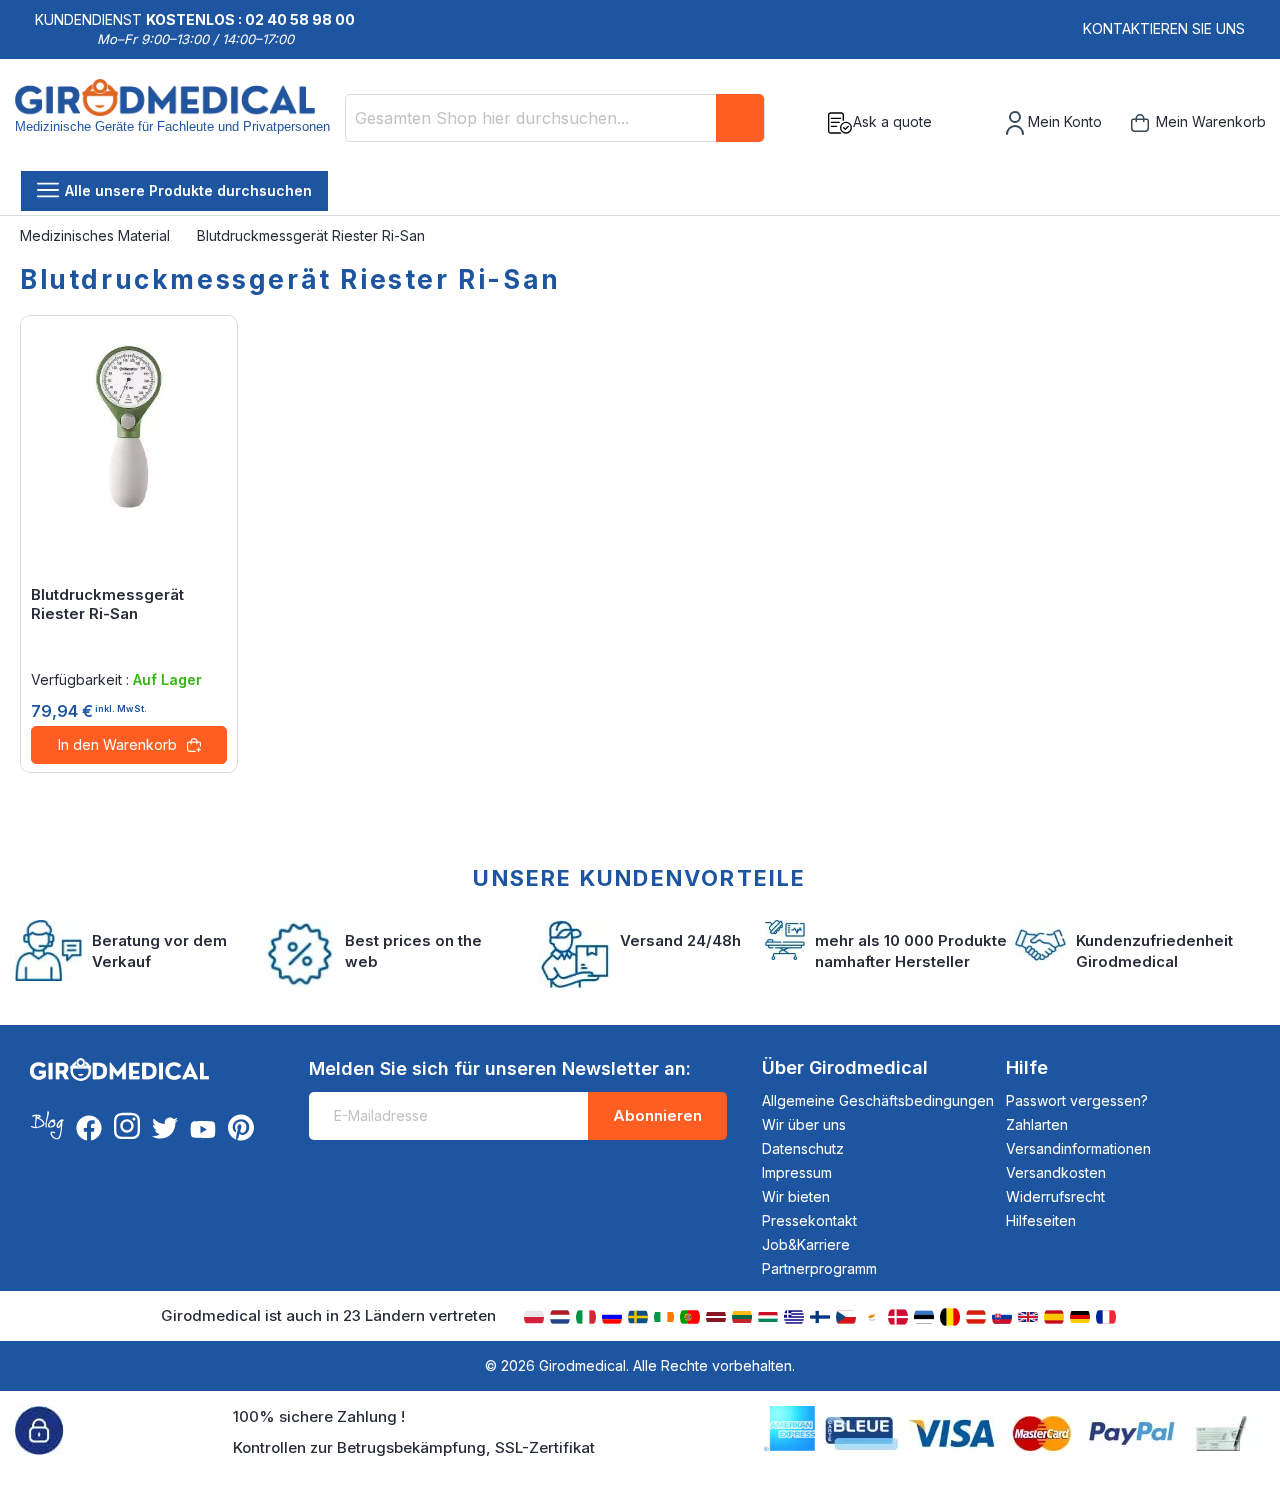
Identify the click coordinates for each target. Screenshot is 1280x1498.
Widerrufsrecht (1055, 1196)
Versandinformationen (1078, 1148)
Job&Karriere (806, 1244)
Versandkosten (1056, 1172)
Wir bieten (796, 1196)
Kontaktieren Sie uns (1164, 28)
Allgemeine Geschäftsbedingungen (878, 1100)
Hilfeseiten (1041, 1220)
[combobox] (555, 118)
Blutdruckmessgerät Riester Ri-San (107, 604)
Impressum (797, 1172)
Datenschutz (803, 1148)
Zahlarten (1037, 1124)
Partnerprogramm (819, 1268)
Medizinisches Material (97, 235)
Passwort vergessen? (1077, 1100)
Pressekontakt (809, 1220)
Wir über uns (804, 1124)
